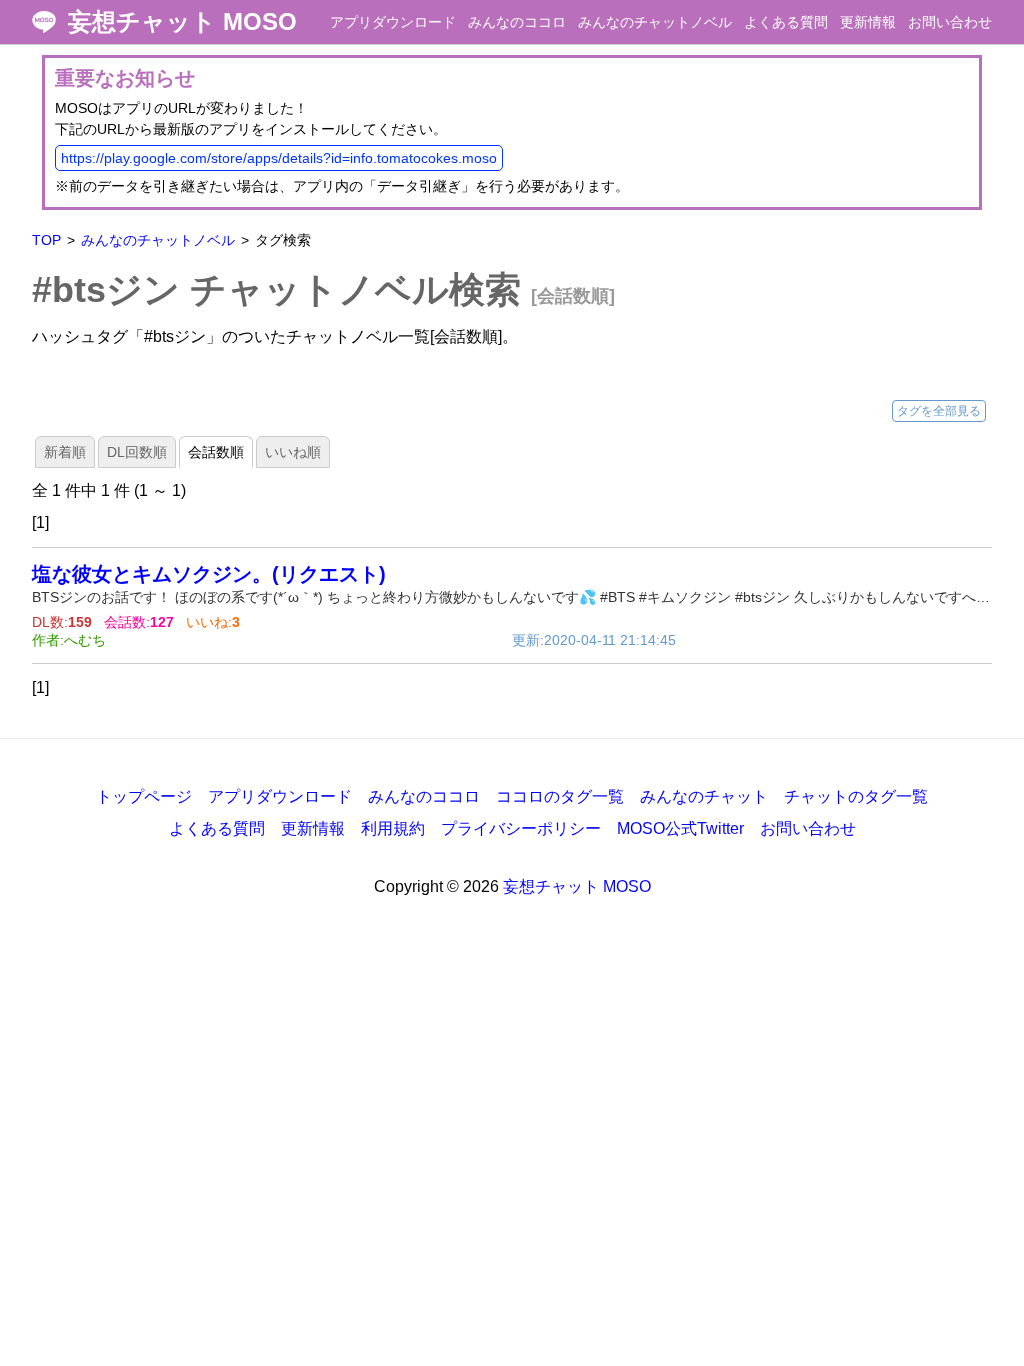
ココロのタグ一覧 (560, 796)
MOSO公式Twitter (680, 828)
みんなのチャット (704, 796)
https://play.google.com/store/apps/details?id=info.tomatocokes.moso (279, 158)
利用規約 (393, 828)
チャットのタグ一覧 (856, 796)
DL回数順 (137, 452)
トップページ (144, 796)
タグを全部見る (939, 411)
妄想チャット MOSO (182, 22)
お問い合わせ (950, 22)
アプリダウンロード (393, 22)
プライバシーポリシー (521, 828)
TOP (46, 240)
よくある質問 (786, 22)
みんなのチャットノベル (655, 22)
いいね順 (293, 452)
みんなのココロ (517, 22)
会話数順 (216, 452)
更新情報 (868, 22)
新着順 (65, 452)
